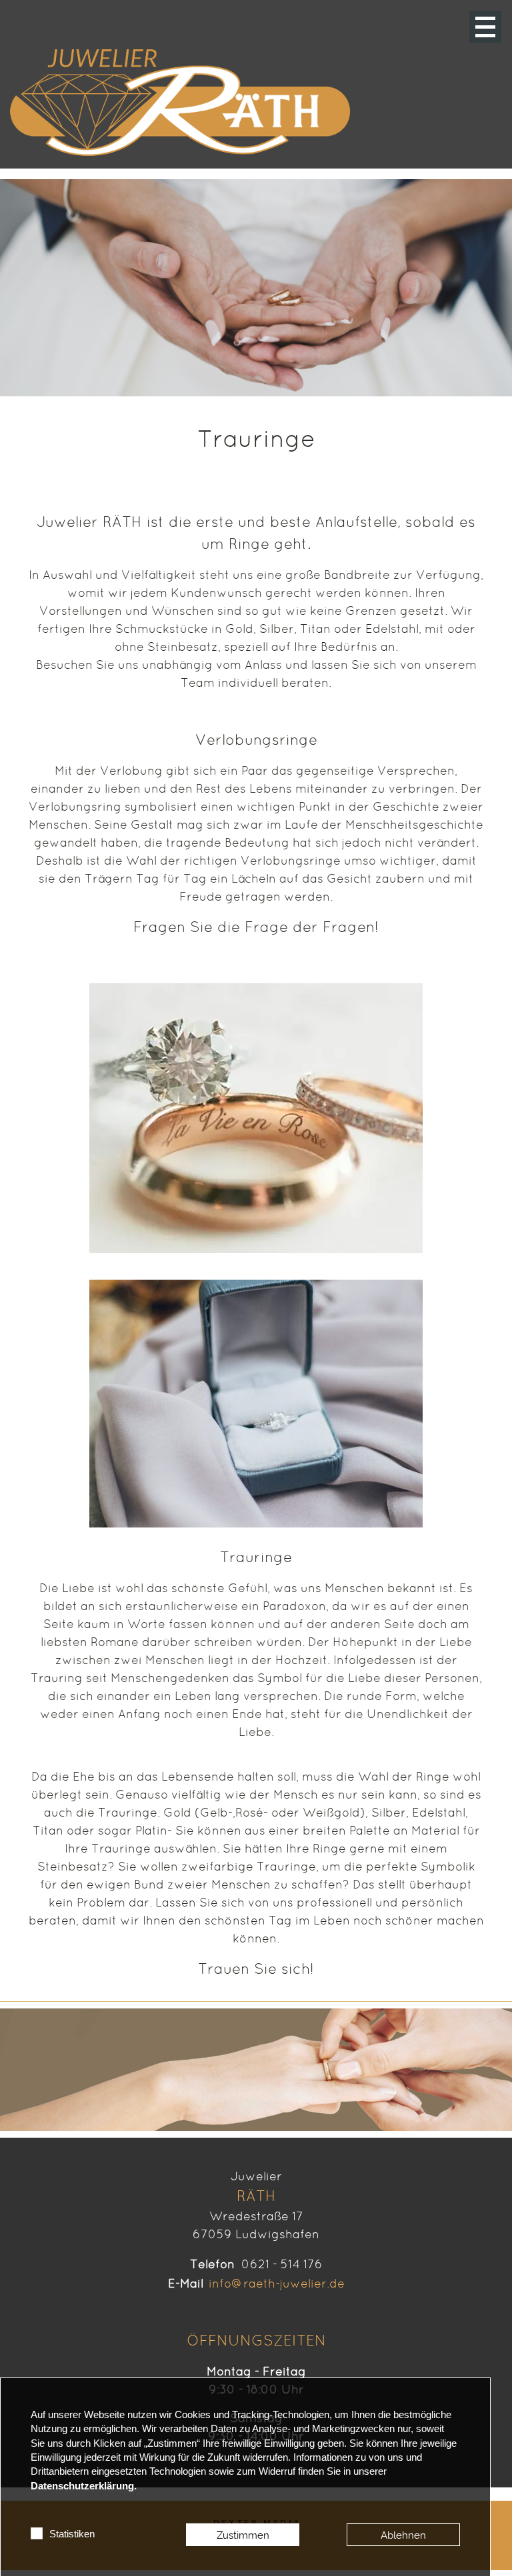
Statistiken (72, 2534)
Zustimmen (243, 2535)
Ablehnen (403, 2535)
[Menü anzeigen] (485, 27)
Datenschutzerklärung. (84, 2486)
